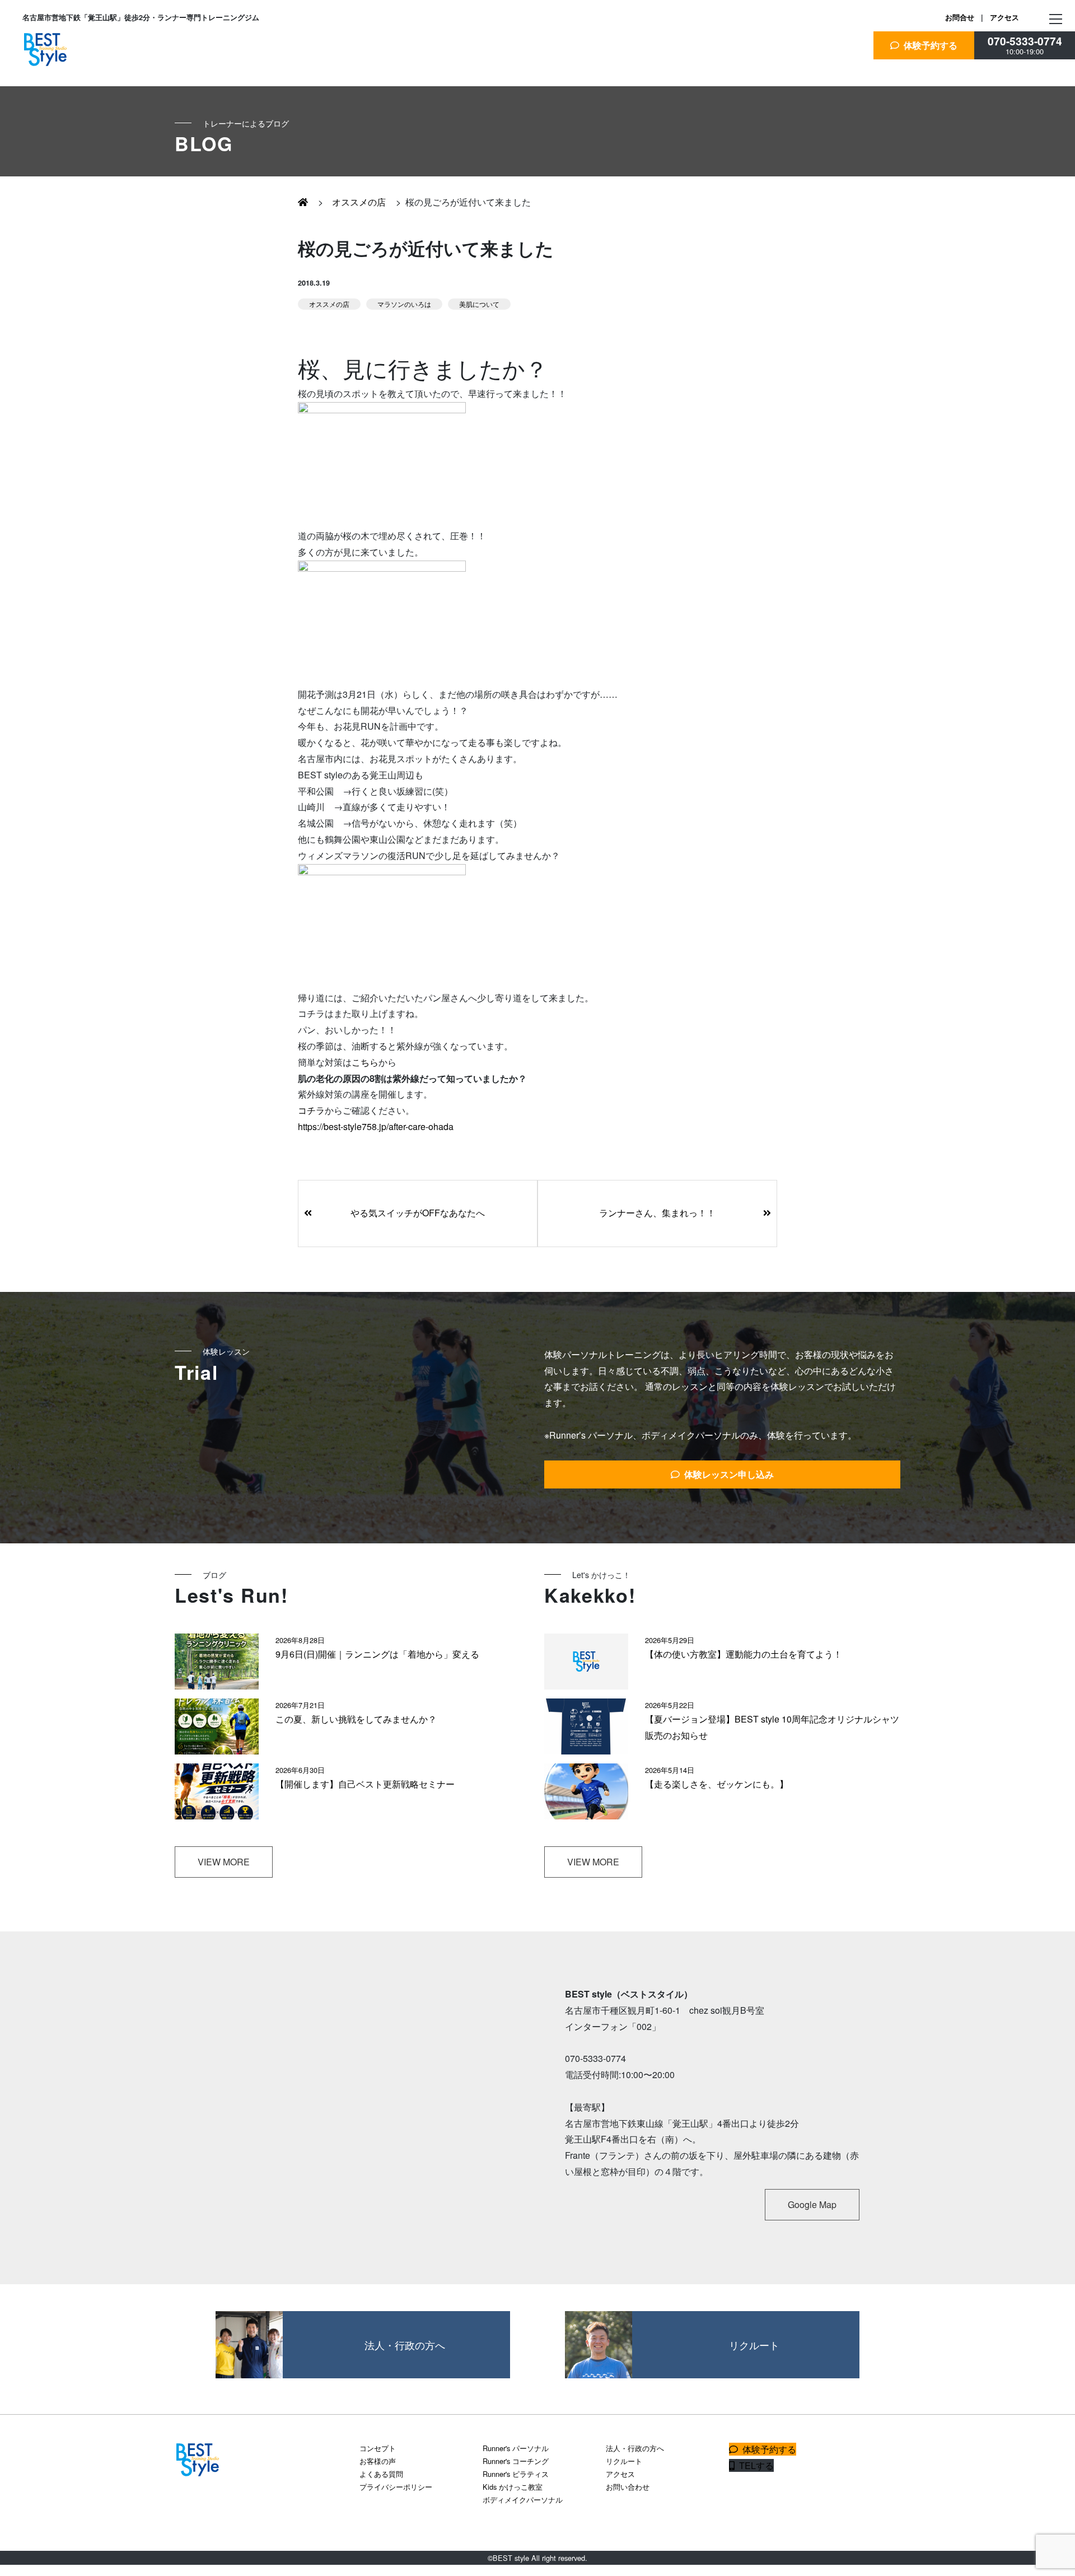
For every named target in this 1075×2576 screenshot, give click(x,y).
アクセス (1004, 17)
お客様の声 (378, 2461)
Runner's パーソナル (516, 2448)
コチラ (311, 1110)
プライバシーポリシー (396, 2487)
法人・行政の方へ (635, 2448)
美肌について (479, 304)
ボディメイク (63, 235)
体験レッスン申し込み (727, 1474)
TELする (754, 2465)
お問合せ (960, 17)
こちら (365, 1062)
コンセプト (378, 2448)
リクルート (624, 2461)
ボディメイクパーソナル (523, 2500)
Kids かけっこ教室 (513, 2487)
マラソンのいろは (404, 304)
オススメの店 (357, 202)
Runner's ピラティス (516, 2474)
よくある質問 (381, 2474)
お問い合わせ (628, 2487)
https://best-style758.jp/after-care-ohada (376, 1126)
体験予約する (928, 45)
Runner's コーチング (516, 2461)
